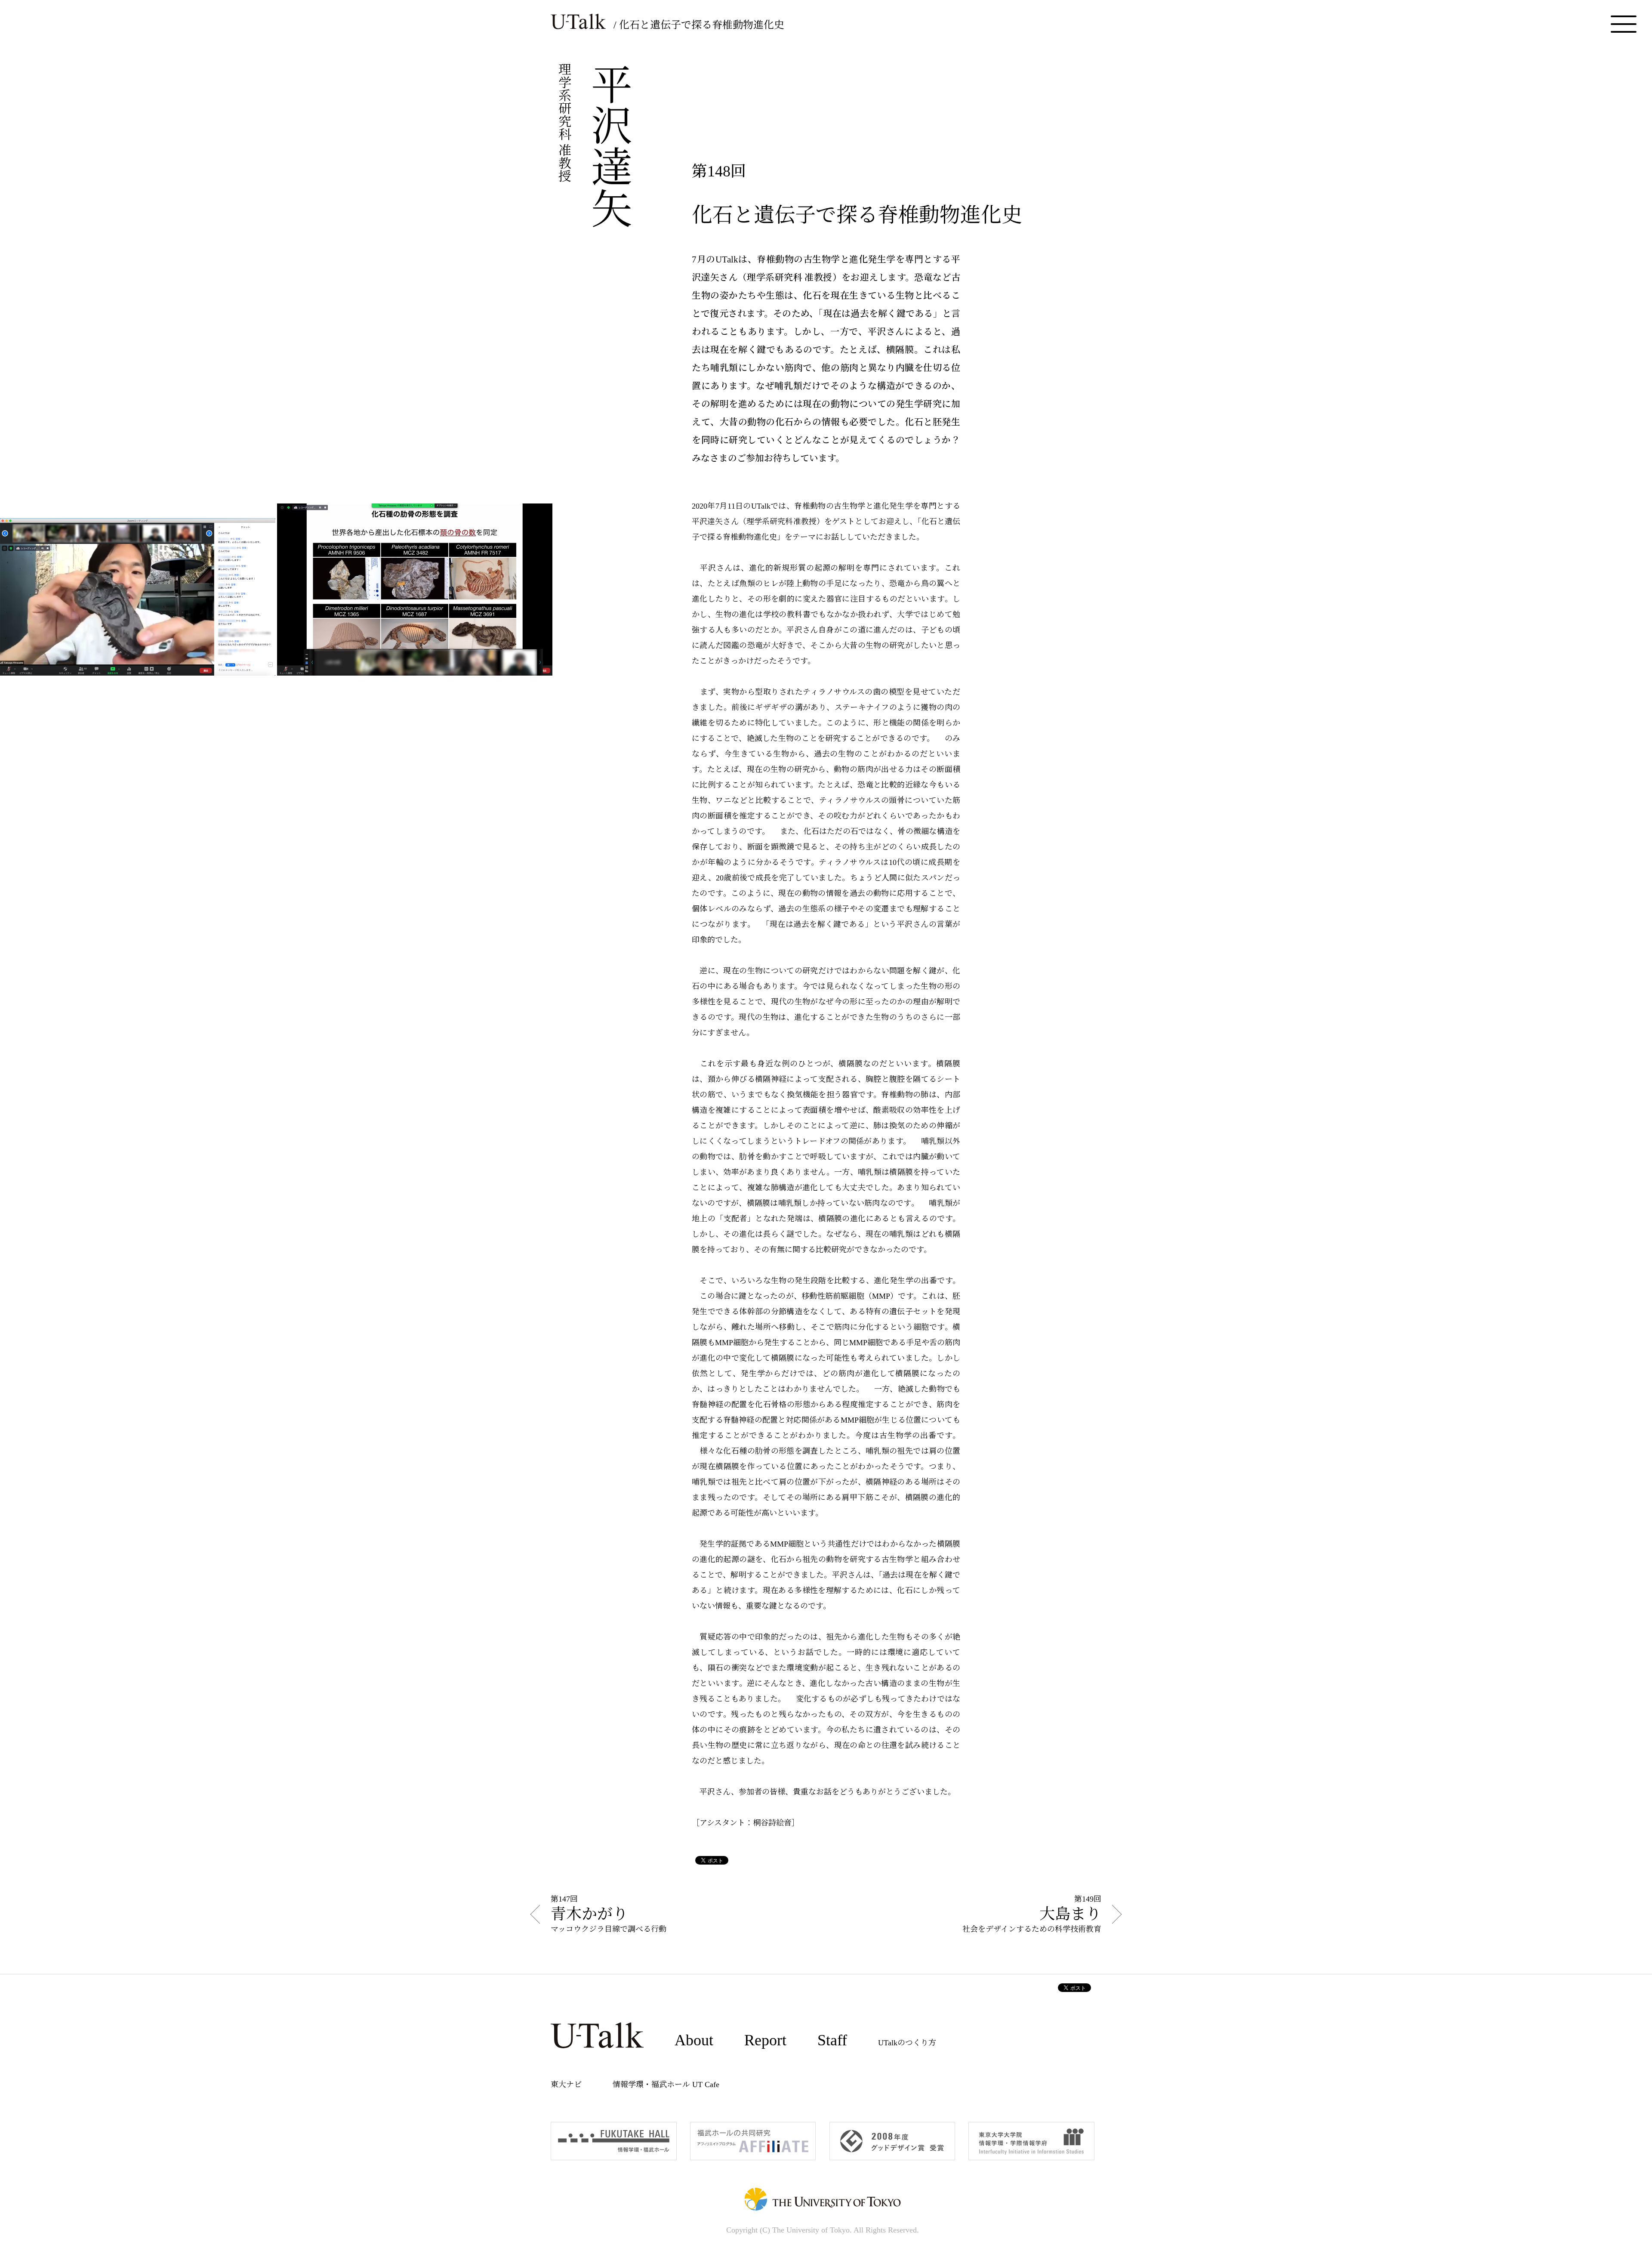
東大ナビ (566, 2084)
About (694, 2040)
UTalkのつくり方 (907, 2043)
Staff (832, 2040)
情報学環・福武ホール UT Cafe (666, 2084)
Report (765, 2040)
